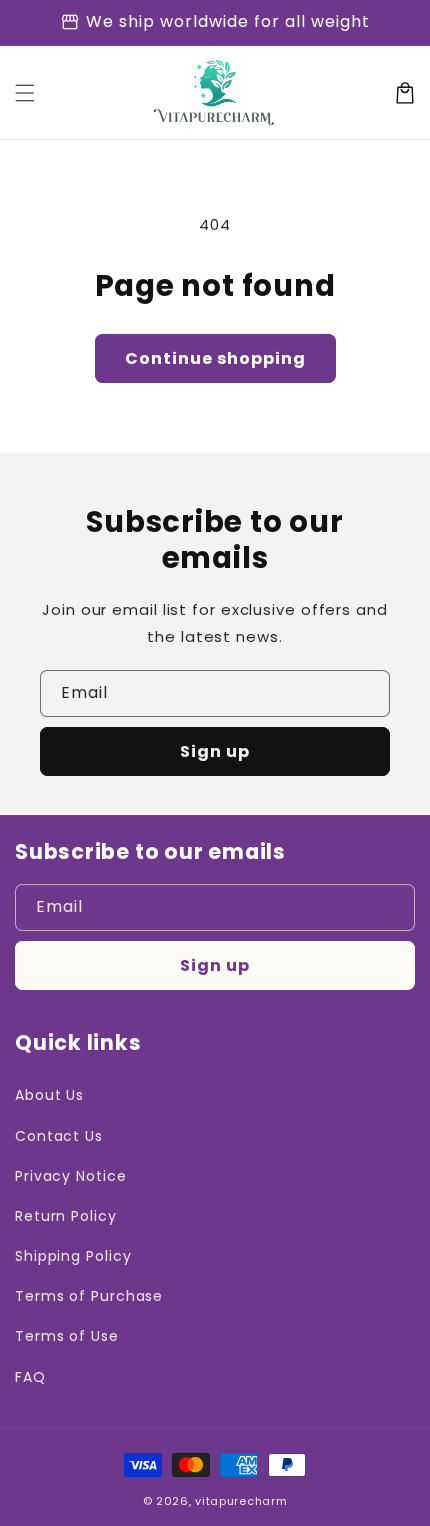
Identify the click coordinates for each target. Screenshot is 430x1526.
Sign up (215, 751)
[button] (25, 93)
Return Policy (66, 1216)
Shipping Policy (73, 1256)
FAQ (30, 1377)
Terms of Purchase (89, 1296)
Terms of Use (67, 1336)
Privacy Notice (71, 1176)
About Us (49, 1095)
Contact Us (59, 1136)
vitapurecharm (241, 1501)
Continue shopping (215, 358)
